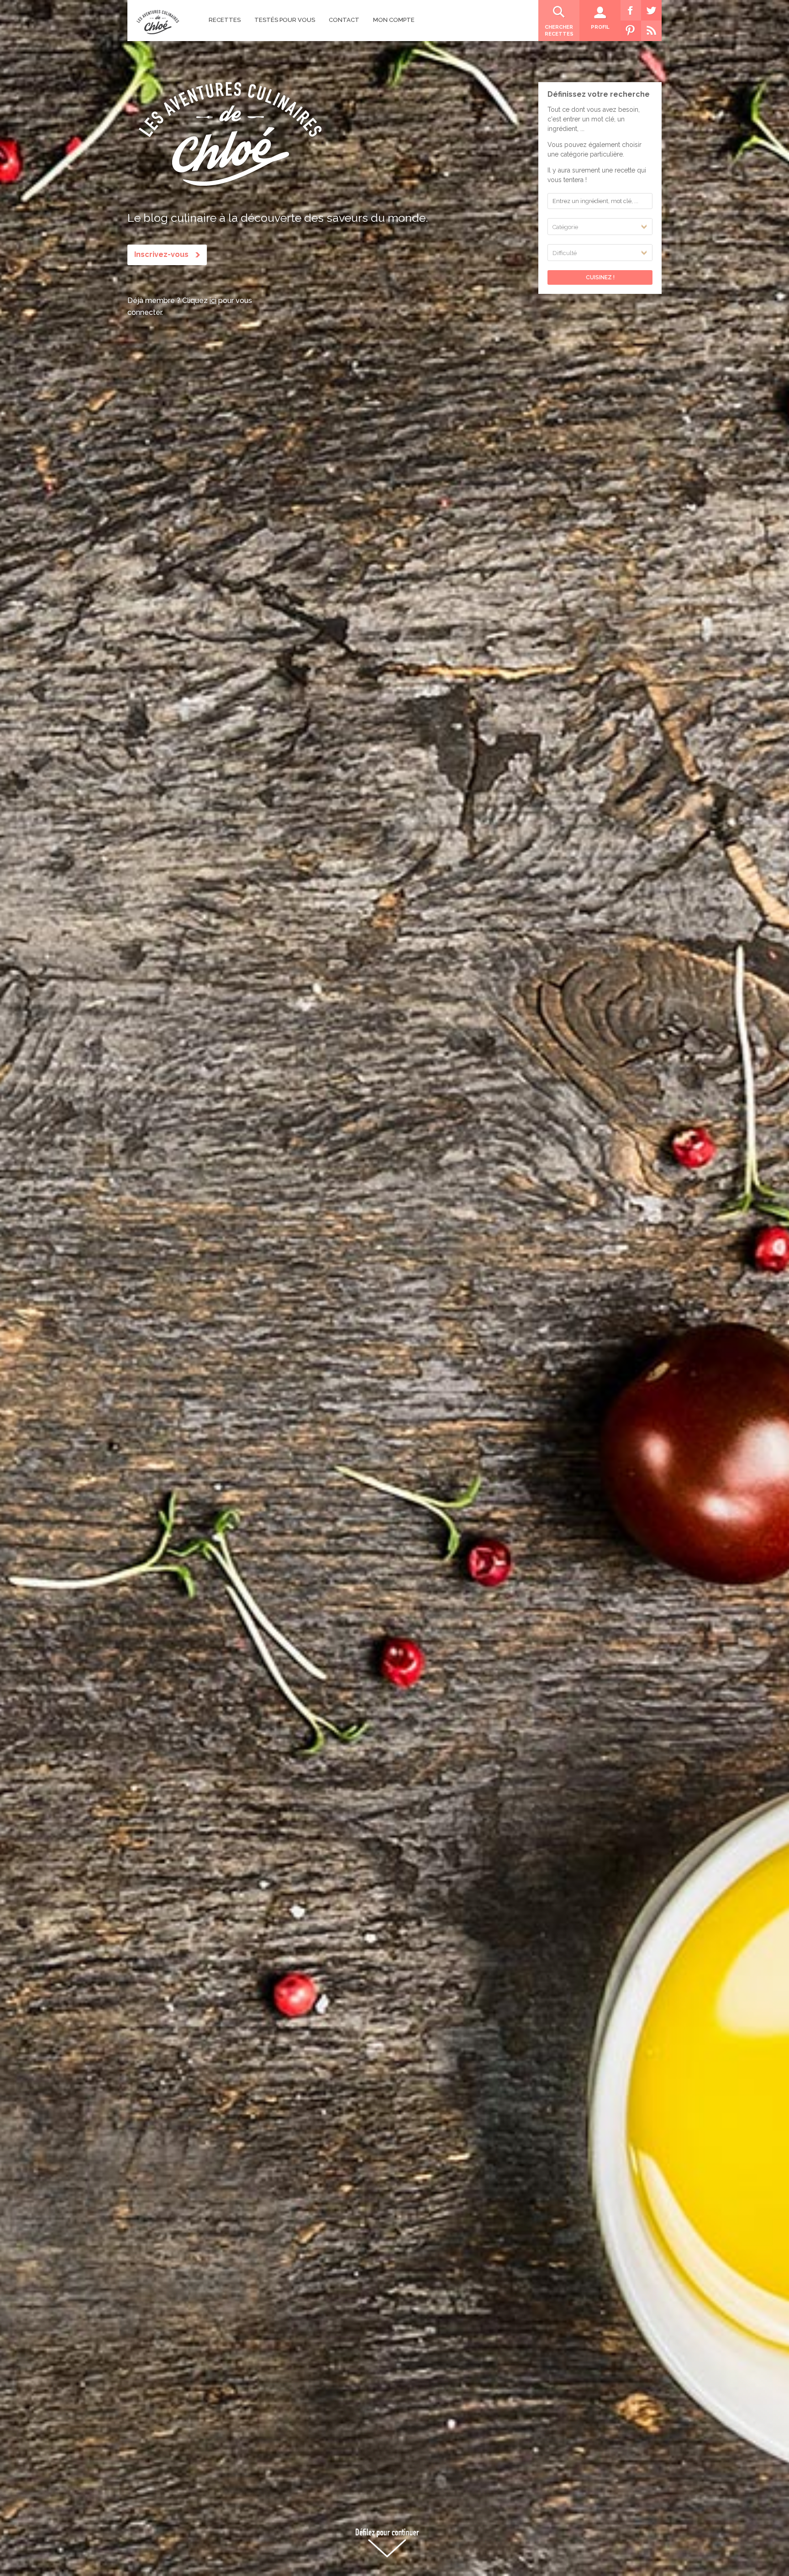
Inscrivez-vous (161, 254)
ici (213, 300)
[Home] (158, 22)
